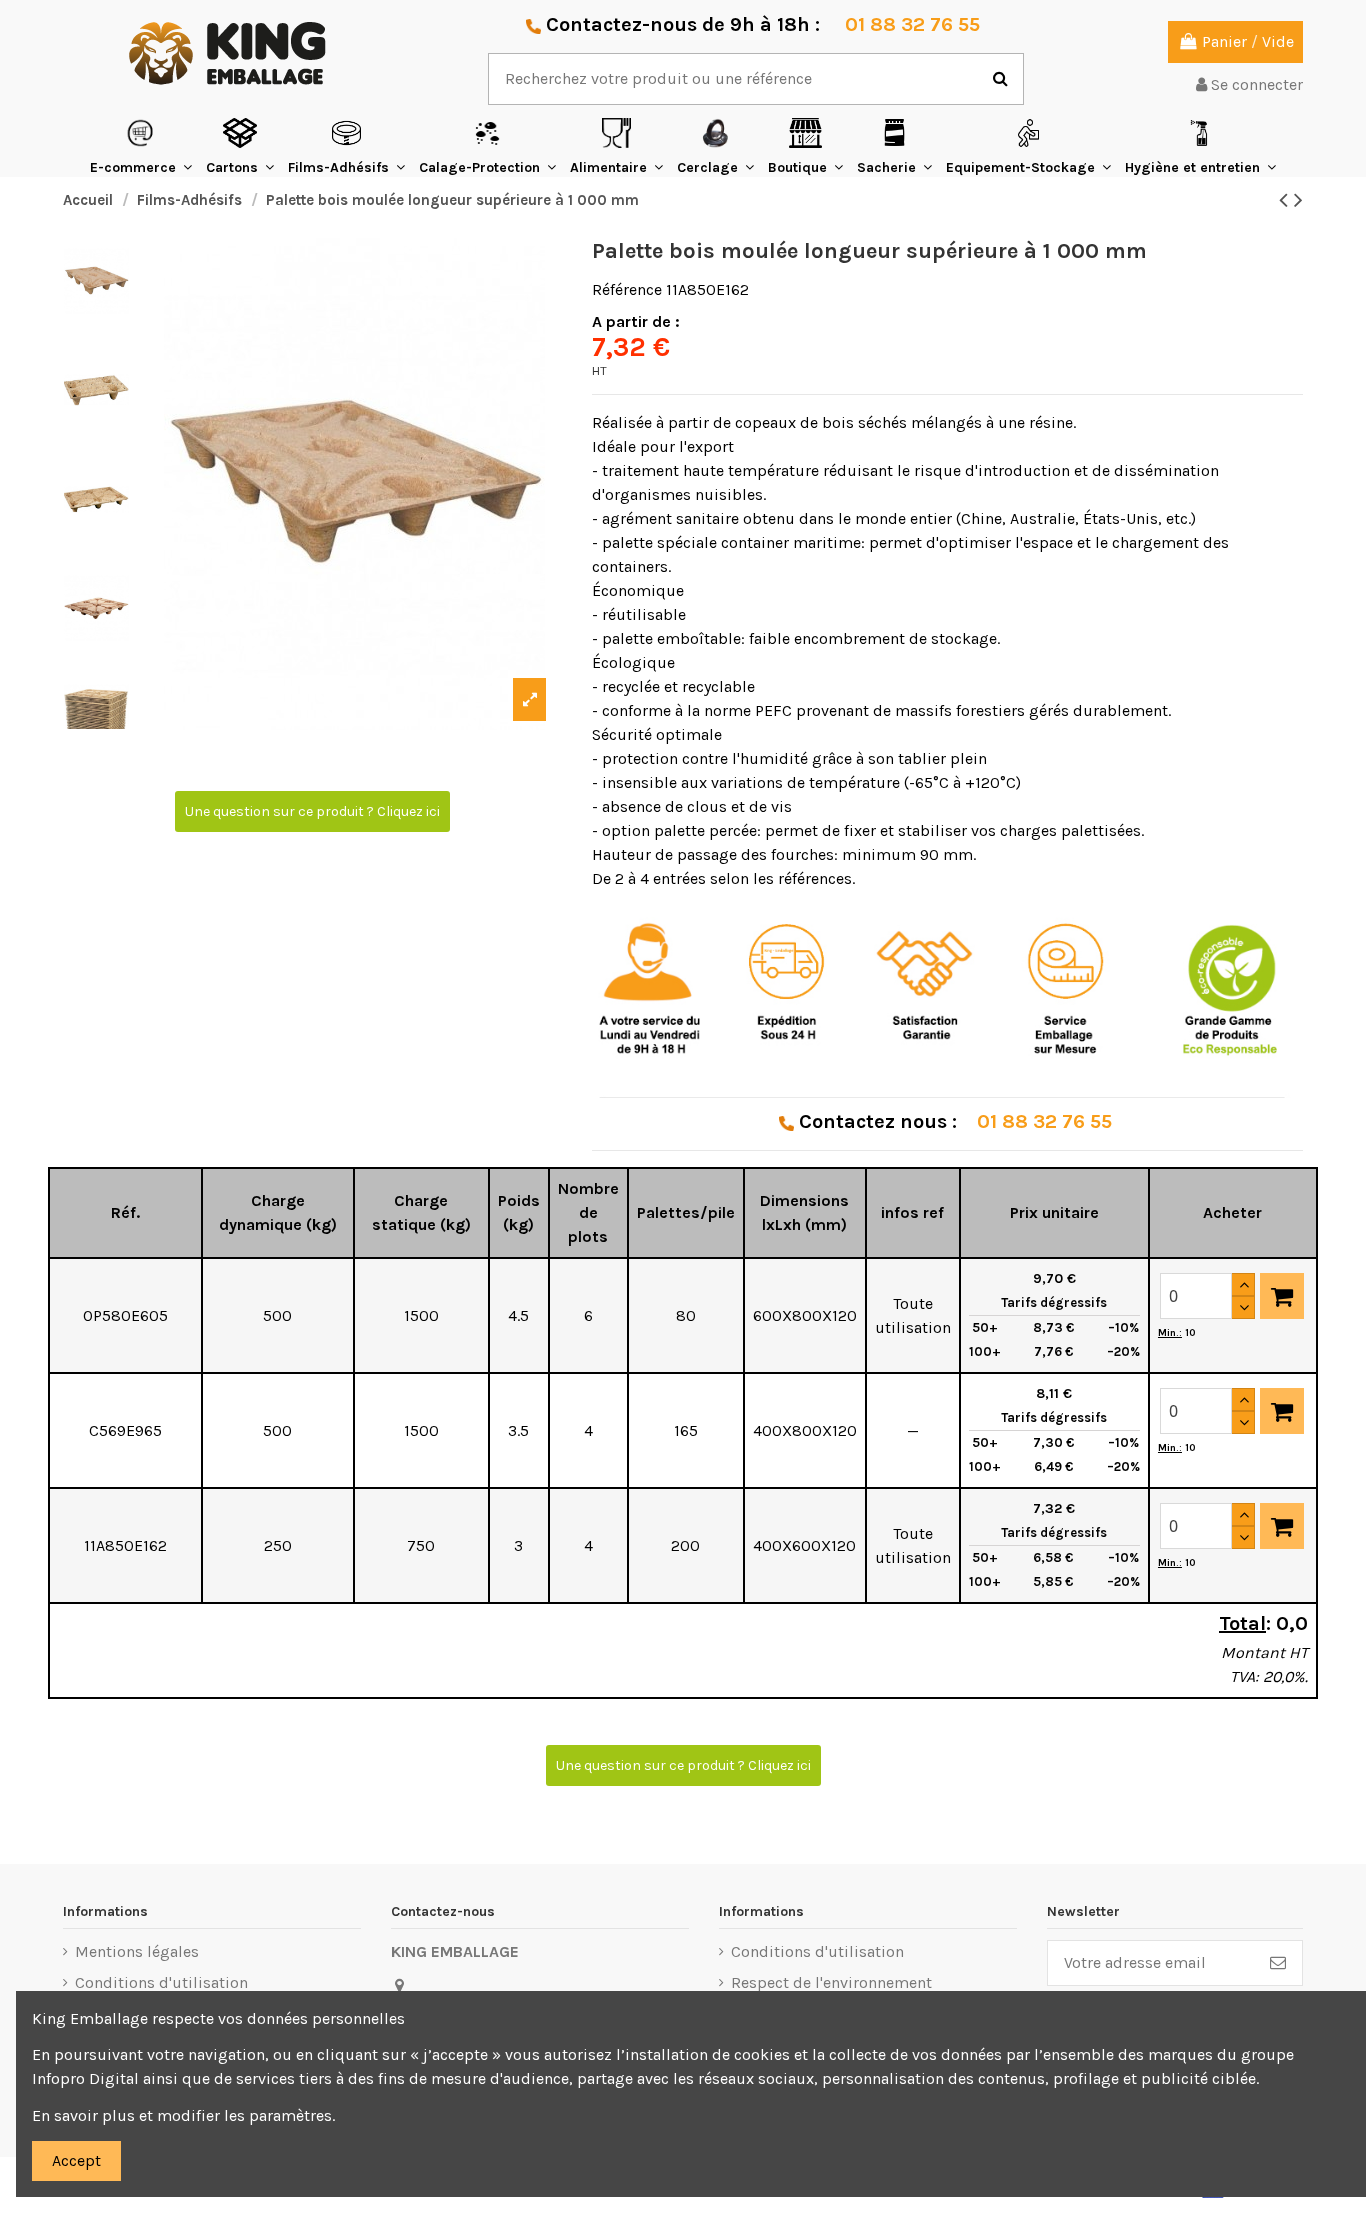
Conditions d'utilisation (161, 1982)
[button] (141, 146)
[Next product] (1298, 200)
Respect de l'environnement (831, 1982)
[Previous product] (1286, 200)
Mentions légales (137, 1951)
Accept (76, 2160)
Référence (627, 289)
